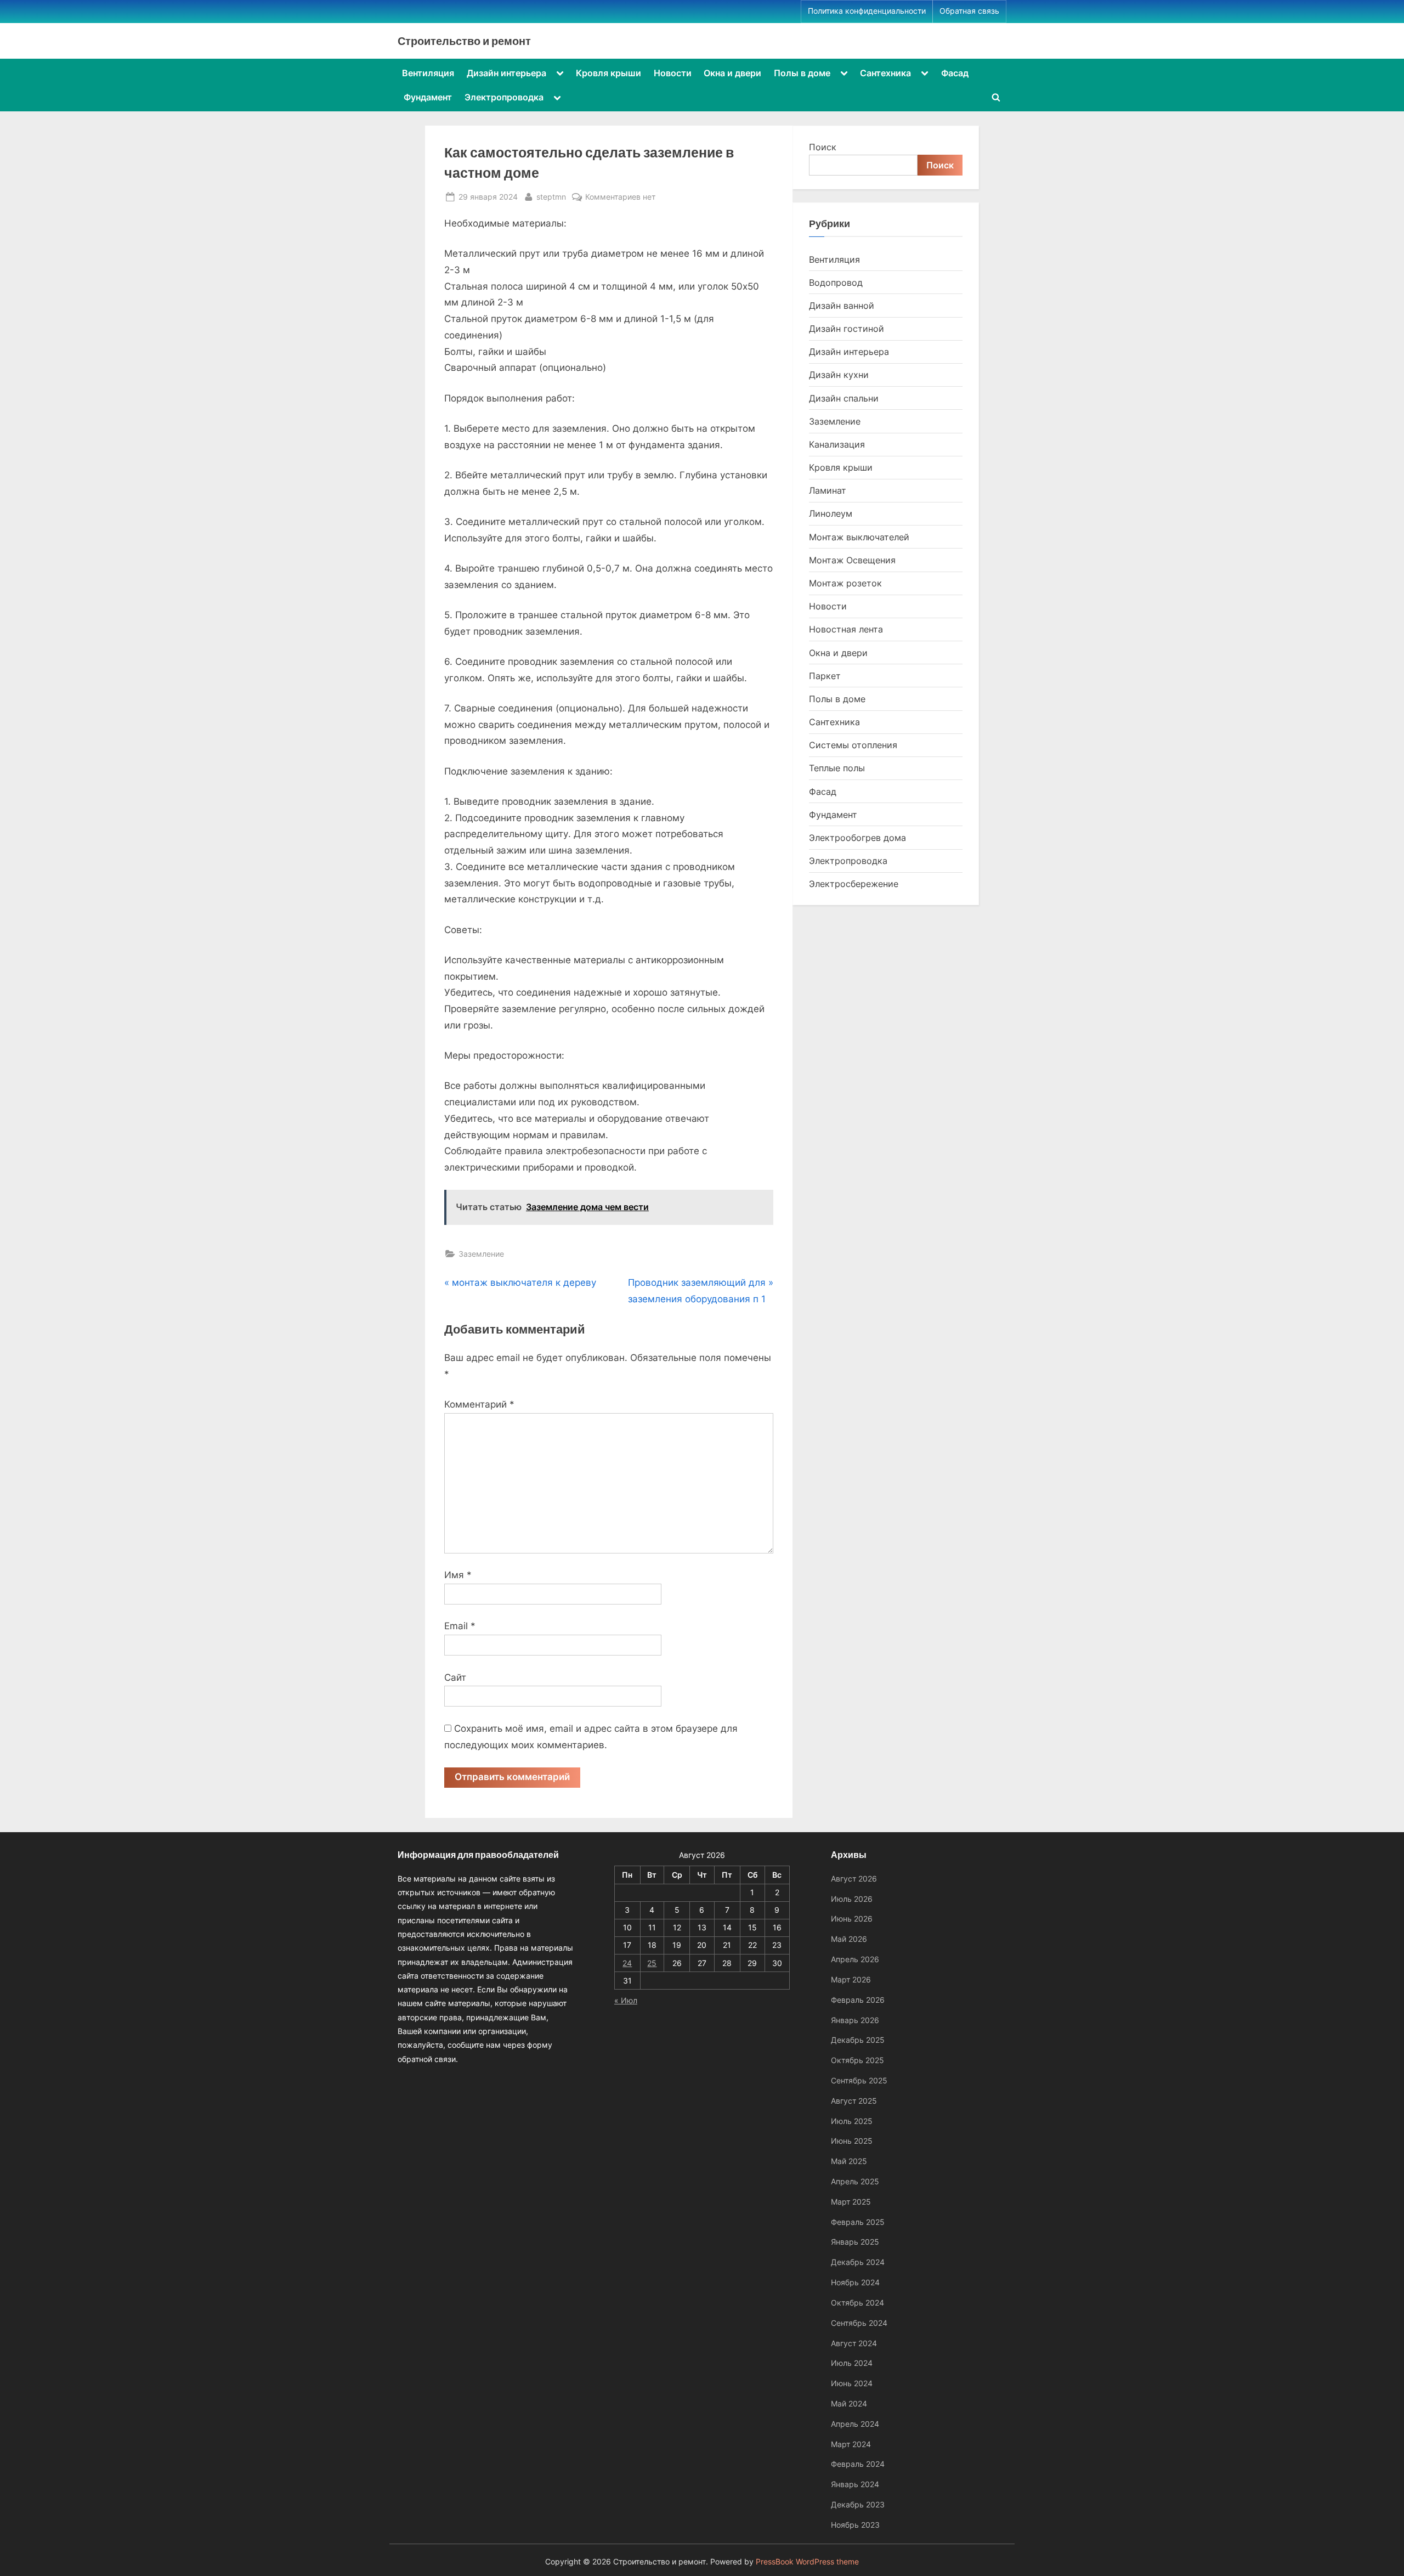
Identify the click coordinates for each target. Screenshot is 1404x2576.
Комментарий (479, 1404)
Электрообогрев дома (857, 838)
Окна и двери (732, 73)
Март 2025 (851, 2202)
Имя (458, 1575)
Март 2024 (851, 2444)
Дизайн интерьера (506, 73)
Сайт (455, 1677)
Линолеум (831, 513)
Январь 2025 (855, 2242)
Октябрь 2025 (857, 2060)
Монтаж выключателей (859, 537)
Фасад (955, 73)
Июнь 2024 (852, 2383)
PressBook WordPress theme (807, 2562)
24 (627, 1963)
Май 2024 (849, 2403)
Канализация (837, 444)
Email (460, 1626)
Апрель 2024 (855, 2424)
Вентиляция (428, 73)
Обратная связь (969, 11)
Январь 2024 (855, 2484)
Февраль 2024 (858, 2464)
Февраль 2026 (858, 2000)
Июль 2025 (852, 2121)
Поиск (823, 147)
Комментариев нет (620, 197)
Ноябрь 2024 (855, 2282)
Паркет (825, 676)
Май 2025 (849, 2161)
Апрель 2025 (855, 2181)
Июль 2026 (852, 1899)
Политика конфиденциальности (867, 11)
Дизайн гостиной (847, 329)
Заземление (481, 1254)
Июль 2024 (852, 2363)
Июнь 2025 (852, 2141)
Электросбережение (854, 884)
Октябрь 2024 (857, 2303)
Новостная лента (846, 629)
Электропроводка (504, 97)
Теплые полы (837, 768)
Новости (673, 73)
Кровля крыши (608, 73)
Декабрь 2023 (858, 2504)
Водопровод (836, 283)
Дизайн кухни (839, 375)
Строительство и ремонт (464, 41)
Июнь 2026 (852, 1919)
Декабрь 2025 (858, 2040)
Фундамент (428, 97)
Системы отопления (853, 745)
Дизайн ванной (842, 306)
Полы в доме (802, 73)
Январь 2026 (855, 2020)
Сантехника (885, 73)
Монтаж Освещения (852, 560)
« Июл (626, 2000)
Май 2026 (849, 1939)
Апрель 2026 (855, 1959)
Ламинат (828, 490)
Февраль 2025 (858, 2222)
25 (652, 1963)
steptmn (551, 196)
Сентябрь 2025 (859, 2080)
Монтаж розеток (845, 583)
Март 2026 (851, 1979)
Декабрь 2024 (858, 2262)
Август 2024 (854, 2343)
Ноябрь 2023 (855, 2525)
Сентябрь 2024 (859, 2323)
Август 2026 (854, 1879)
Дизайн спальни (844, 398)
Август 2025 (854, 2101)
